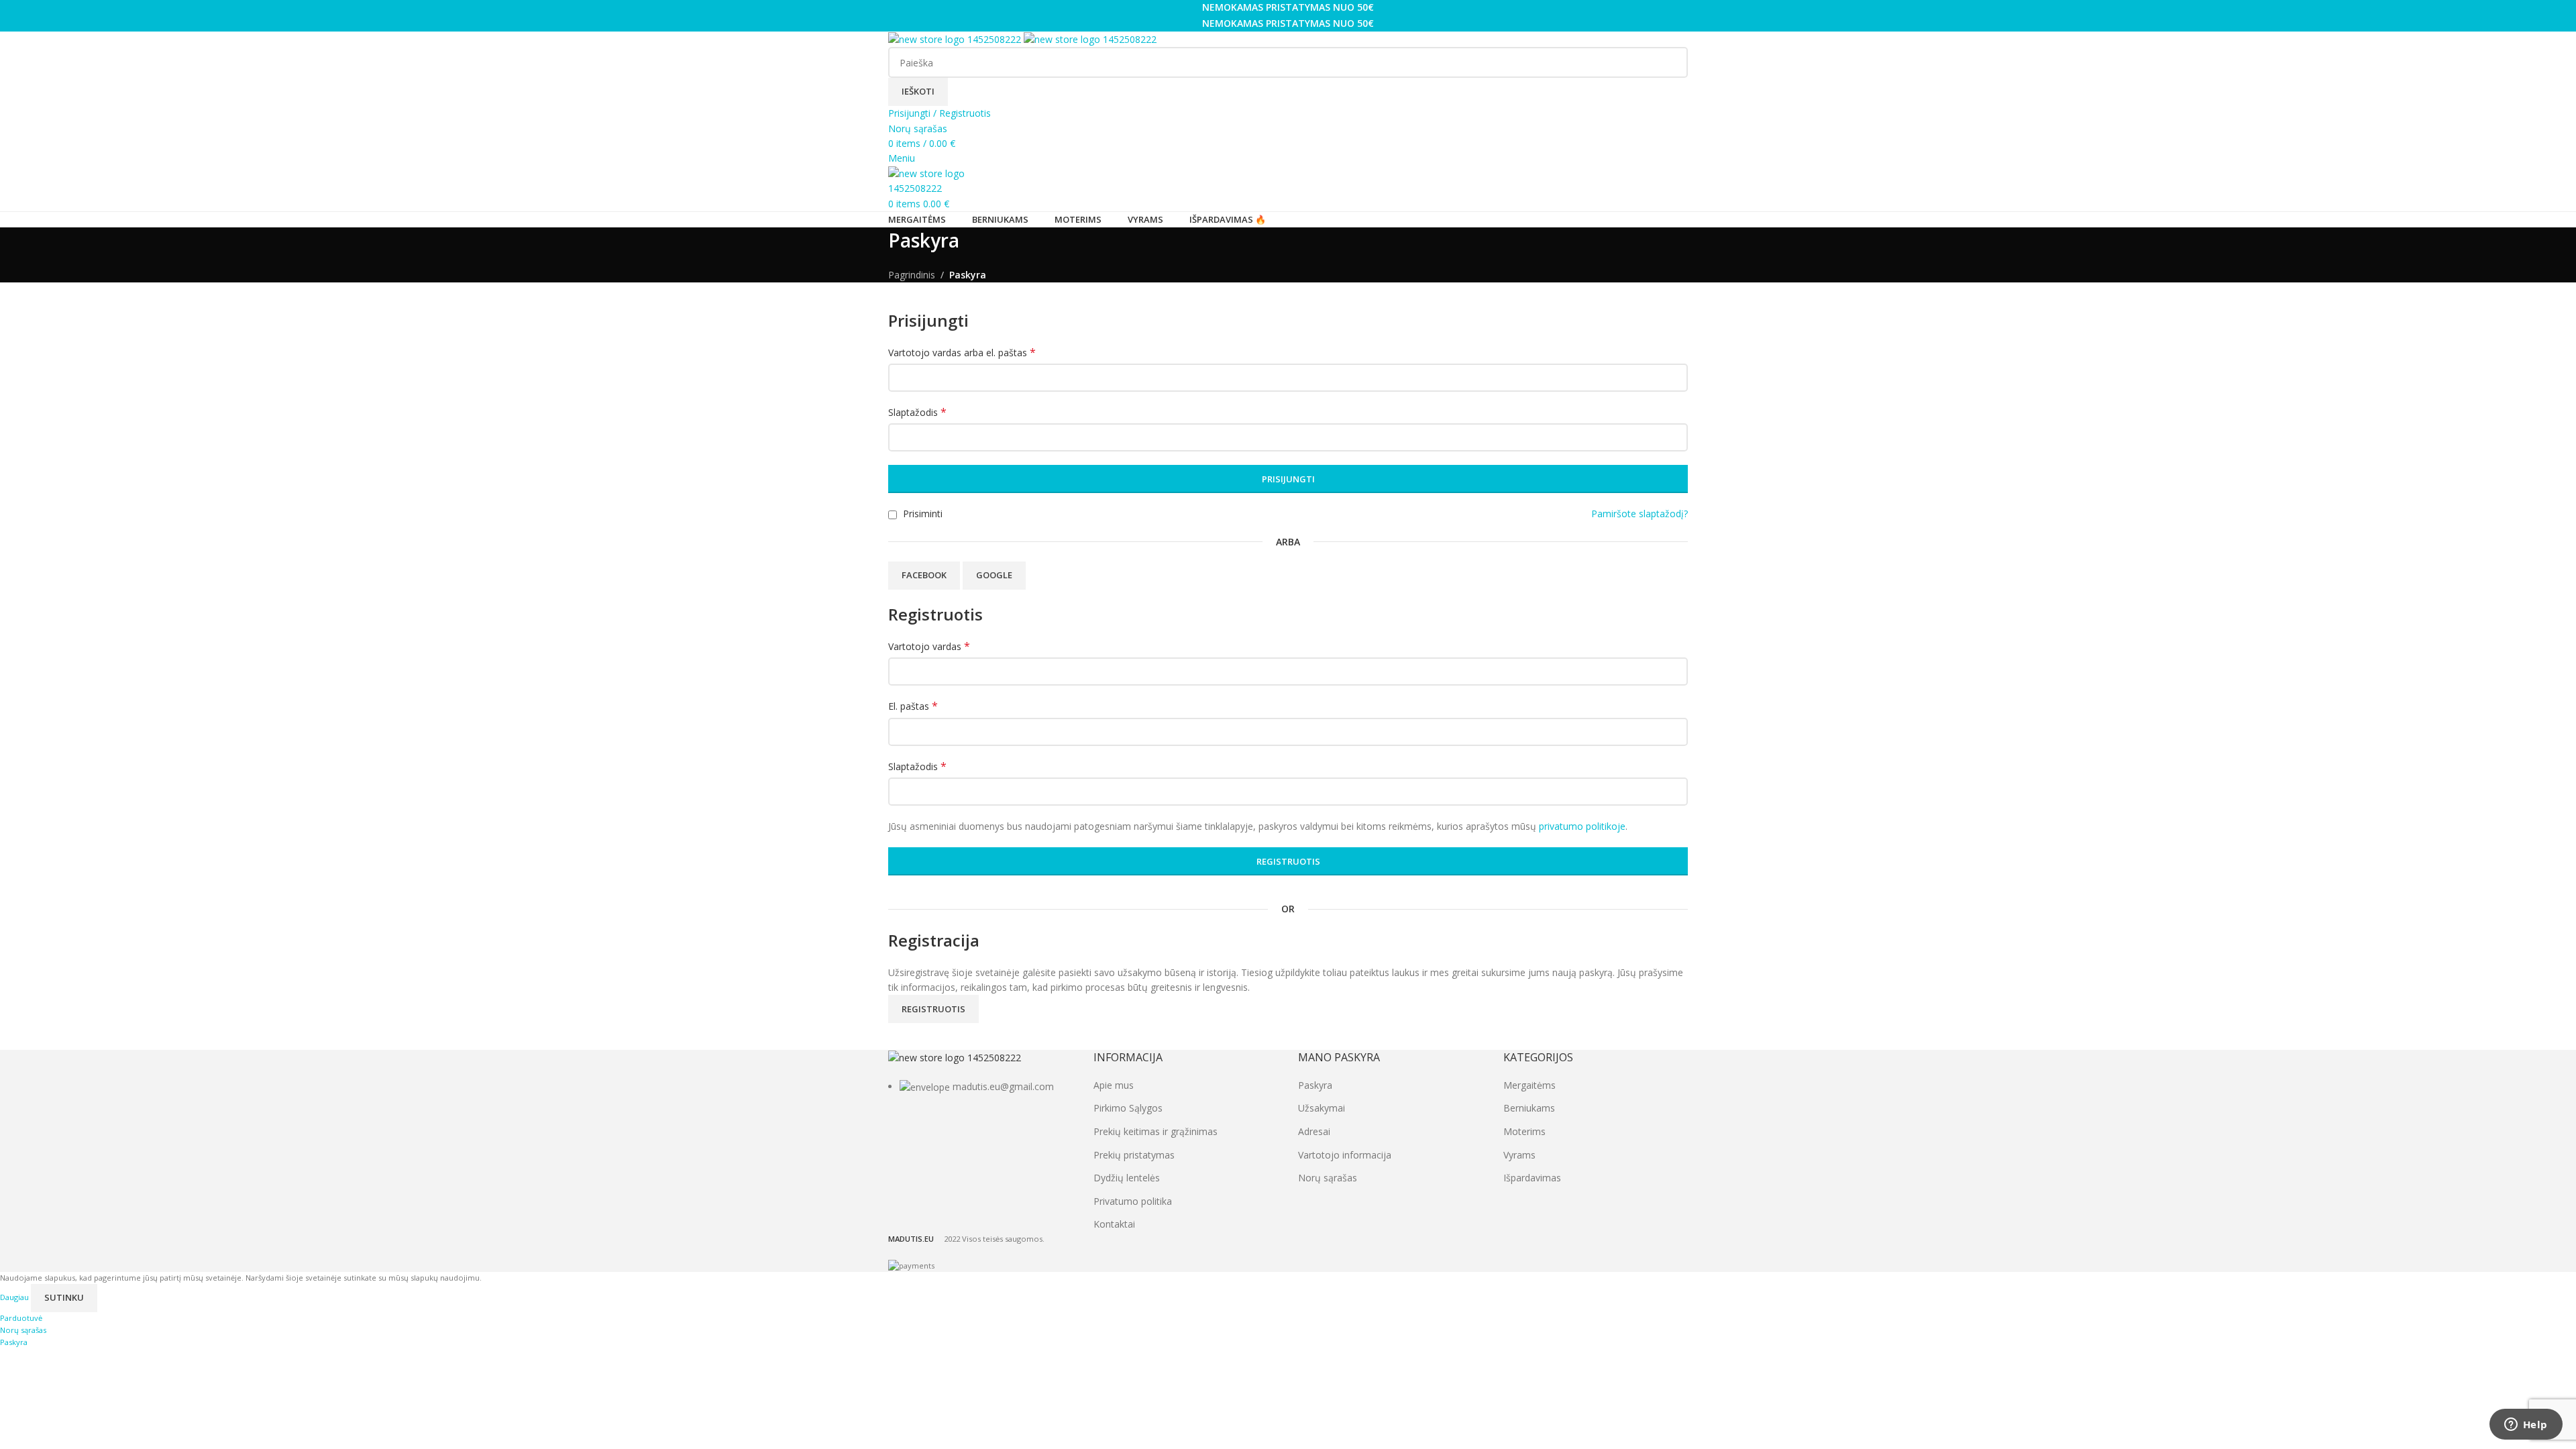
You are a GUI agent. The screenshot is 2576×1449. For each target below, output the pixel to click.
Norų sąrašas (1328, 1178)
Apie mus (1114, 1085)
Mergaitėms (1529, 1085)
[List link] (981, 1072)
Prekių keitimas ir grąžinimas (1156, 1131)
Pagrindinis (912, 275)
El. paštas (913, 706)
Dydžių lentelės (1127, 1178)
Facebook (924, 575)
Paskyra (1315, 1085)
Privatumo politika (1133, 1201)
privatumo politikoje (1582, 826)
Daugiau (15, 1297)
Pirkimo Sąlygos (1128, 1108)
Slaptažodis (917, 412)
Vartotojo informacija (1345, 1155)
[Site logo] (956, 39)
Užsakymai (1322, 1108)
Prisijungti (1288, 479)
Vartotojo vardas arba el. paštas (962, 353)
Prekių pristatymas (1134, 1155)
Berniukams (1529, 1108)
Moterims (1524, 1131)
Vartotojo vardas (929, 646)
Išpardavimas (1532, 1178)
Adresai (1314, 1131)
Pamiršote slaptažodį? (1640, 514)
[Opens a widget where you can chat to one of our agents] (2526, 1426)
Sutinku (64, 1297)
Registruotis (1288, 861)
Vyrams (1519, 1155)
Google (994, 575)
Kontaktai (1114, 1224)
